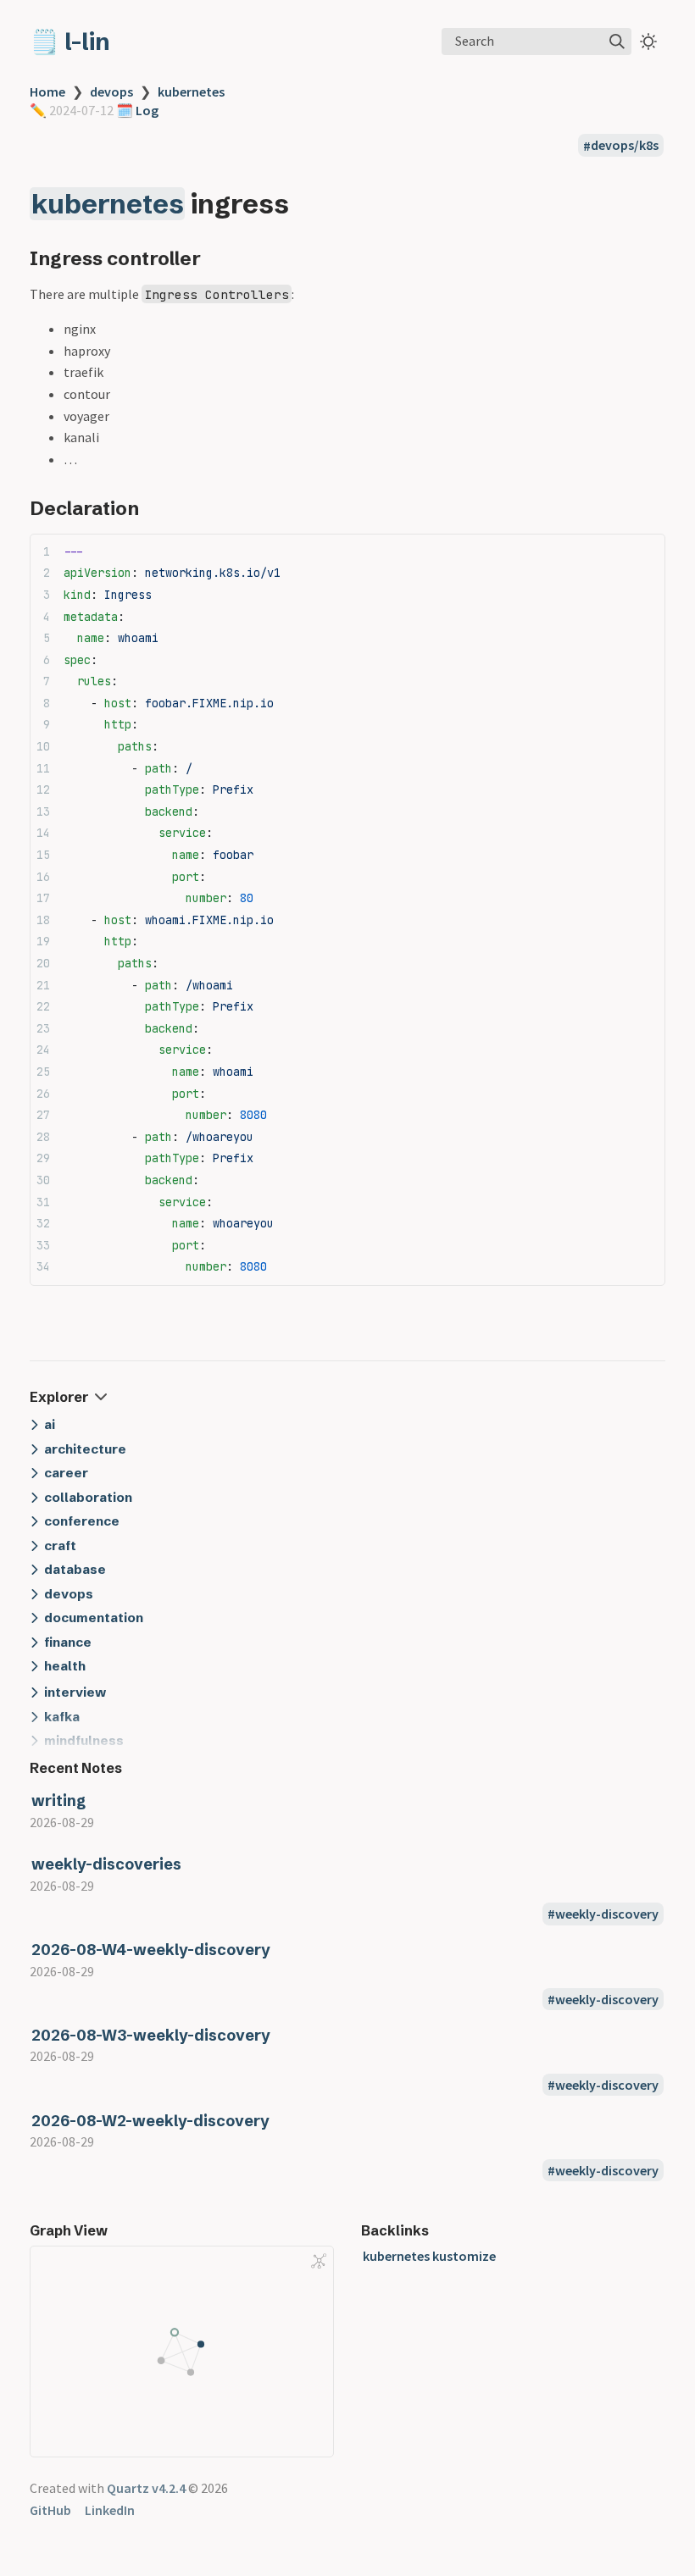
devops (111, 91)
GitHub (50, 2510)
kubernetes (191, 91)
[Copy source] (647, 552)
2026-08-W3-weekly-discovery (151, 2035)
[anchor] (305, 204)
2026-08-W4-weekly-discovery (151, 1950)
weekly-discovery (607, 1914)
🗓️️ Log (136, 110)
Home (47, 91)
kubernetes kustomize (429, 2256)
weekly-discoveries (106, 1864)
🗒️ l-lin (70, 42)
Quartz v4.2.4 (146, 2488)
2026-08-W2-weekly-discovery (150, 2121)
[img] (617, 42)
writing (58, 1800)
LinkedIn (110, 2510)
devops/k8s (625, 146)
